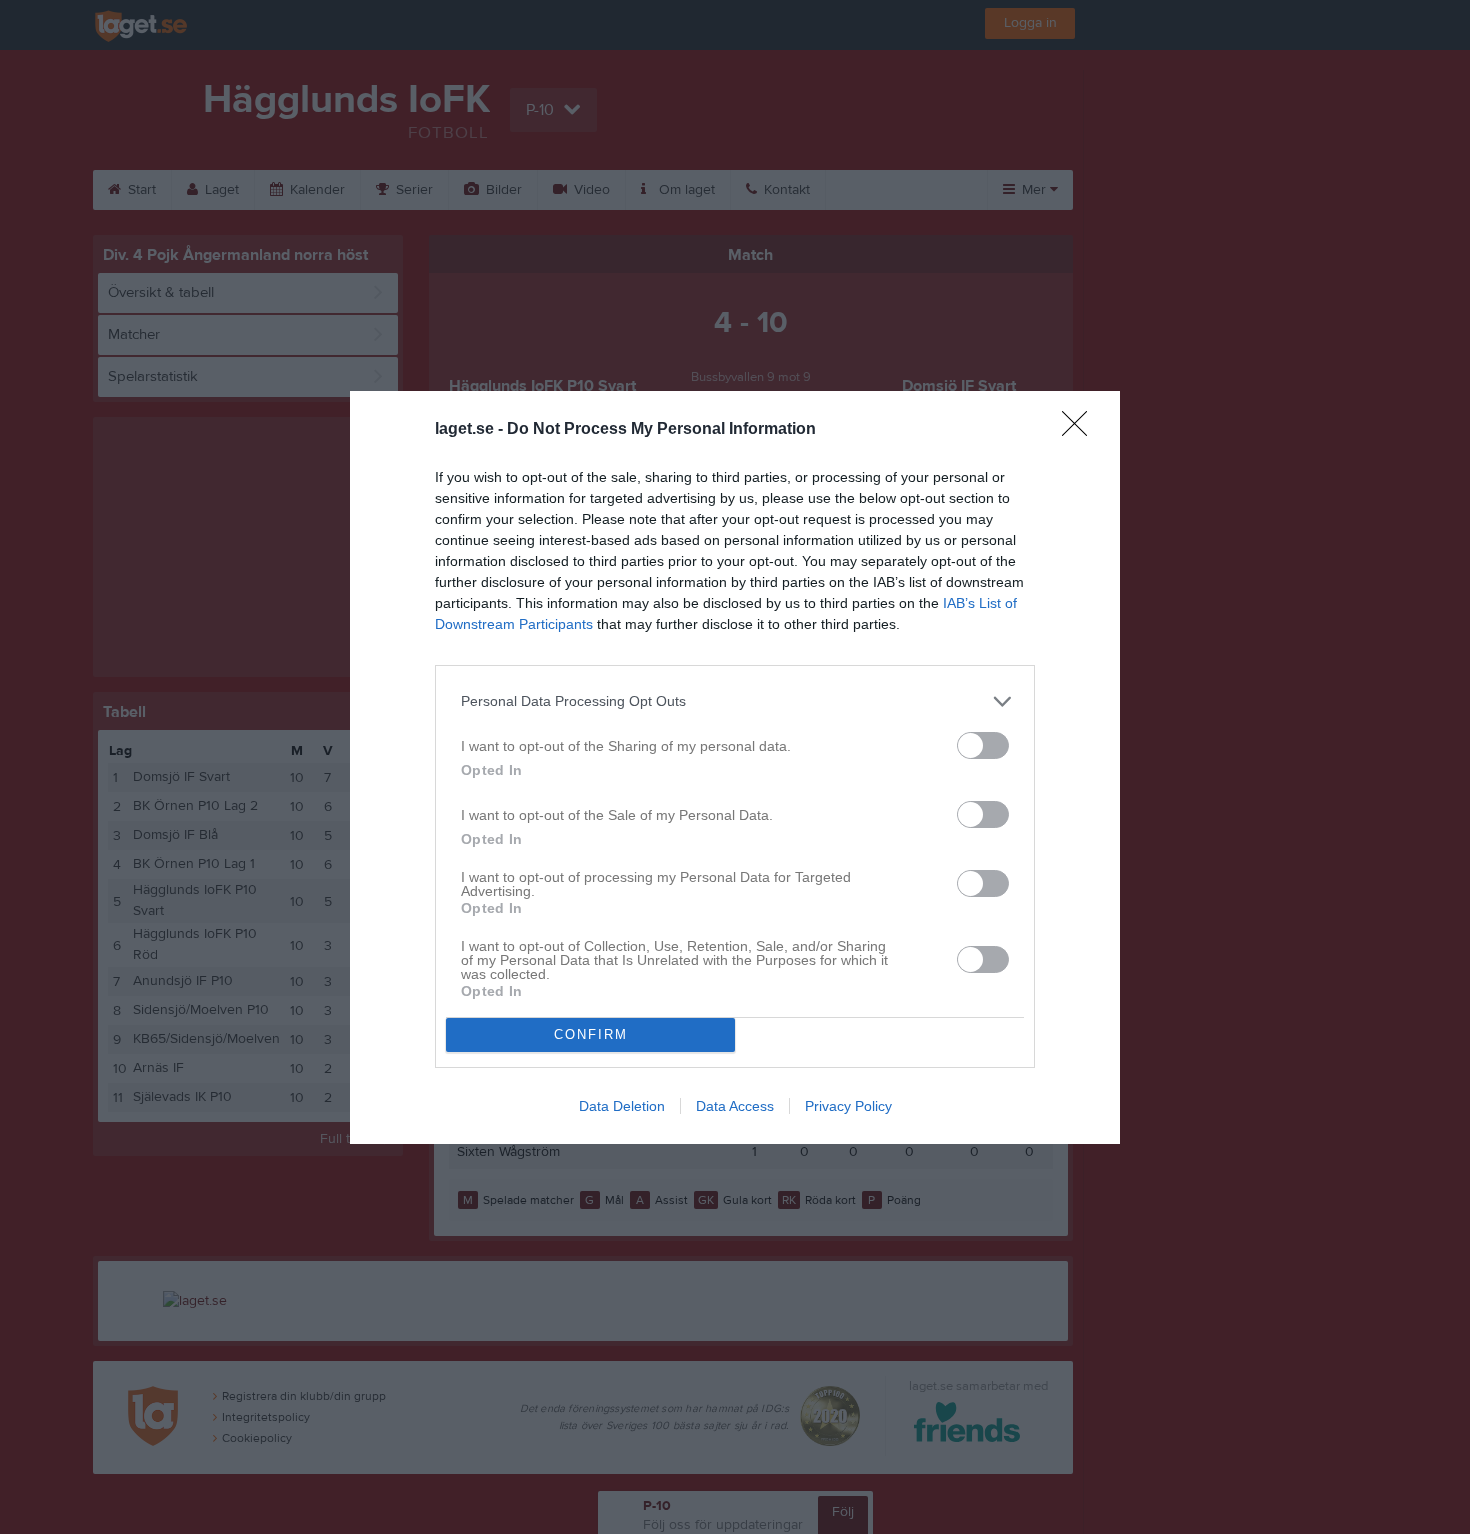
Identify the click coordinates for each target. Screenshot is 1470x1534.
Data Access (735, 1106)
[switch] (983, 745)
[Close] (1081, 430)
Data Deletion (622, 1106)
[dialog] (735, 767)
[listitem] (735, 701)
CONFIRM (591, 1034)
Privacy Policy (848, 1106)
